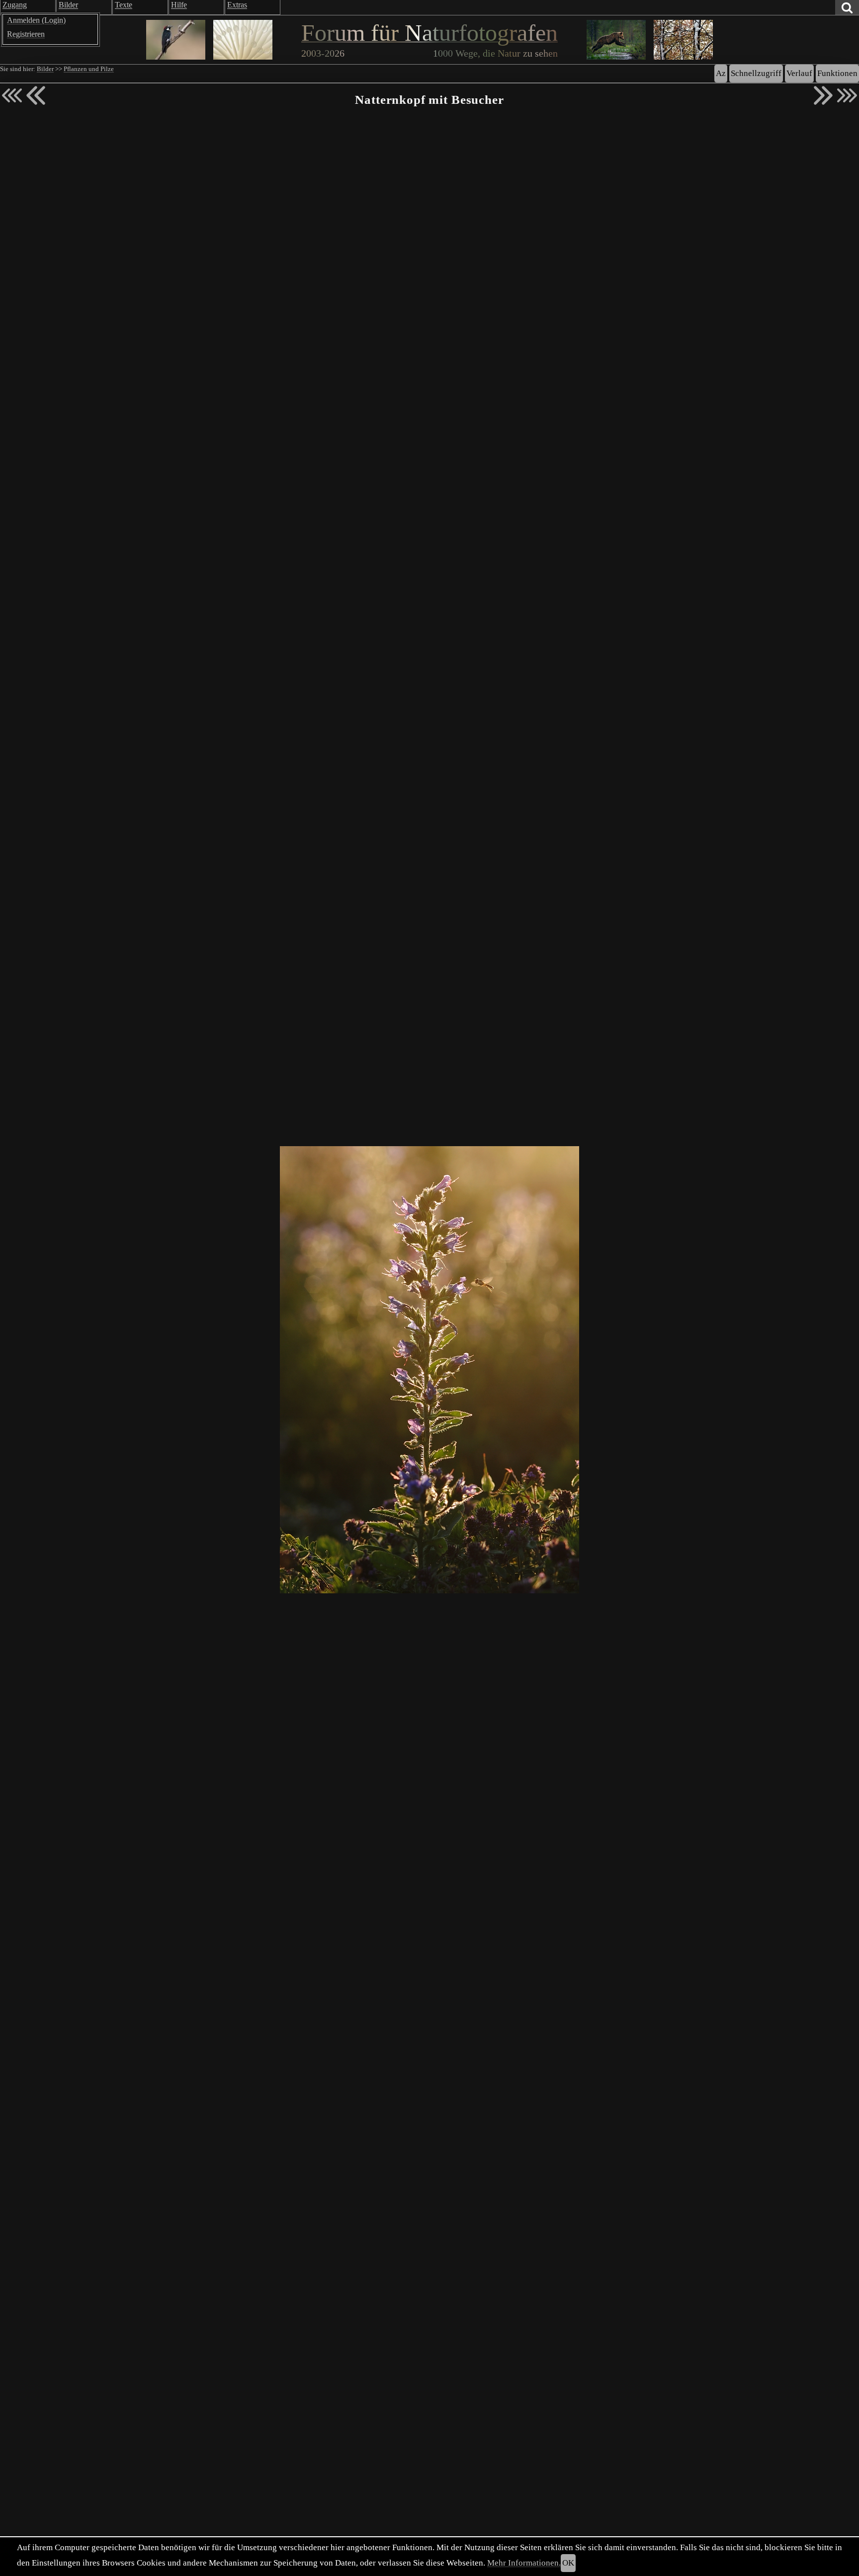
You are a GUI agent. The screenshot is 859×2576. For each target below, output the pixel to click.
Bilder (45, 69)
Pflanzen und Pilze (89, 69)
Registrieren (26, 34)
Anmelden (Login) (36, 20)
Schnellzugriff (756, 73)
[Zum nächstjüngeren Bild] (12, 95)
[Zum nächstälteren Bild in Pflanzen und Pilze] (823, 95)
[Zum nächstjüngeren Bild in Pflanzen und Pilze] (36, 95)
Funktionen (837, 73)
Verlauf (799, 73)
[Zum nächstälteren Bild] (847, 95)
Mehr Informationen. (524, 2563)
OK (568, 2563)
